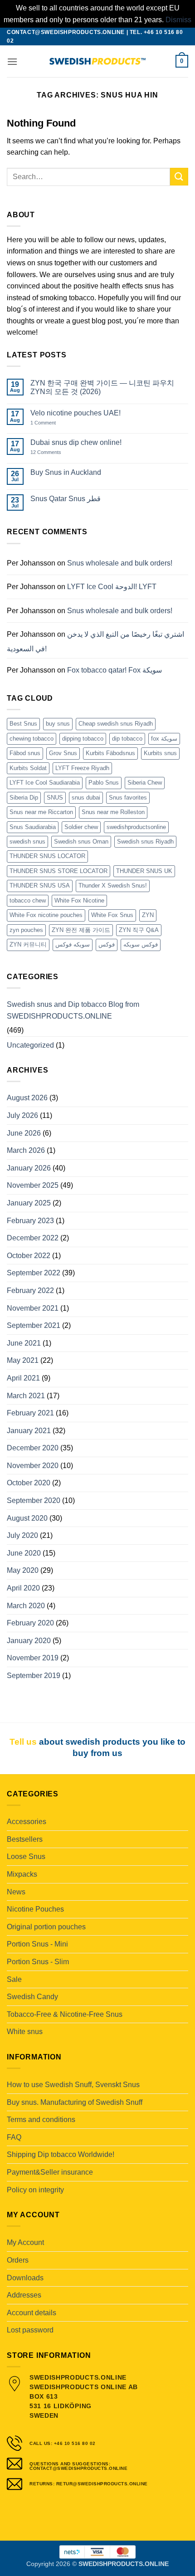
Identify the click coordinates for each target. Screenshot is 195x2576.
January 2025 (29, 1203)
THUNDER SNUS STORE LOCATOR (58, 871)
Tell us (23, 1742)
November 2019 (33, 1658)
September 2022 (34, 1273)
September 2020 (34, 1500)
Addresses (24, 2295)
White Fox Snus (112, 915)
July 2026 (22, 1115)
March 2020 (26, 1606)
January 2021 (29, 1431)
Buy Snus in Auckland (66, 472)
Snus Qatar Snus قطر (66, 499)
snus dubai (86, 798)
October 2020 (29, 1483)
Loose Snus (26, 1856)
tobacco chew (28, 900)
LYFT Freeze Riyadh (82, 768)
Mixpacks (22, 1874)
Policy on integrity (35, 2190)
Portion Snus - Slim (38, 1962)
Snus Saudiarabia (33, 827)
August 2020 (27, 1518)
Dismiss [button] (178, 20)
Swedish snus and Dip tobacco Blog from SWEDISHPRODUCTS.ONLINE (73, 1010)
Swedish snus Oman (81, 842)
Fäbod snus (25, 753)
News (16, 1892)
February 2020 (30, 1623)
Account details (32, 2313)
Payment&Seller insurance (50, 2172)
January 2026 (29, 1168)
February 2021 (30, 1413)
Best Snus (23, 724)
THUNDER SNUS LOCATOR (47, 856)
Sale (14, 1979)
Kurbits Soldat (28, 768)
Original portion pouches (46, 1927)
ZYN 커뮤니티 (28, 944)
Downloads (25, 2278)
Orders (18, 2260)
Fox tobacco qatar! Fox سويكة (115, 670)
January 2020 (29, 1641)
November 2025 (33, 1185)
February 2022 (30, 1290)
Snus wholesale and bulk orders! (120, 563)
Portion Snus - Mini (37, 1944)
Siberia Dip (24, 798)
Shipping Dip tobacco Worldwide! (61, 2154)
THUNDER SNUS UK (144, 871)
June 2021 (24, 1343)
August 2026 (27, 1098)
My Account (25, 2242)
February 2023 (30, 1221)
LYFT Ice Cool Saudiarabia (45, 783)
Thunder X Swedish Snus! (113, 885)
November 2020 (33, 1466)
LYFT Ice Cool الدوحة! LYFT (112, 587)
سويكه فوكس (73, 944)
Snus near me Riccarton (41, 812)
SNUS (55, 798)
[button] (12, 61)
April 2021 (23, 1378)
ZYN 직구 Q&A (139, 930)
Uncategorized (30, 1045)
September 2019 (34, 1676)
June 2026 (24, 1133)
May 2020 (23, 1570)
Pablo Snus (104, 783)
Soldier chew (81, 827)
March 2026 (26, 1150)
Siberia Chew (145, 783)
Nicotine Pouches (35, 1909)
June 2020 (24, 1553)
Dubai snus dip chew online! (76, 442)
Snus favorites (128, 798)
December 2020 (33, 1448)
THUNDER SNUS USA (40, 885)
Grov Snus (63, 753)
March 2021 (26, 1396)
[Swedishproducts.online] (97, 61)
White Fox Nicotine (79, 900)
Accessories (27, 1822)
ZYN (148, 915)
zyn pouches (26, 930)
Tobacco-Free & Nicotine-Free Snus (65, 2014)
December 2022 (33, 1238)
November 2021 (33, 1308)
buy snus (58, 724)
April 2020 (23, 1588)
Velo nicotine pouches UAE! (76, 413)
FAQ (14, 2137)
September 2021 (34, 1325)
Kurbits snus (160, 753)
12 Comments (53, 452)
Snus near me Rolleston (113, 812)
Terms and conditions (41, 2120)
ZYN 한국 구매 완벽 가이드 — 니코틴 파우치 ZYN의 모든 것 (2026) (102, 387)
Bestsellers (25, 1839)
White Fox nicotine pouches (46, 915)
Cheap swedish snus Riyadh (116, 724)
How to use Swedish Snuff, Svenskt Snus (73, 2085)
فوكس (107, 944)
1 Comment (52, 423)
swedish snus (27, 842)
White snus (25, 2032)
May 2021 (23, 1360)
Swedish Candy (32, 1997)
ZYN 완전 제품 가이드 (81, 930)
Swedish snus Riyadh (145, 842)
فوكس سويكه (141, 944)
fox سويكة (164, 739)
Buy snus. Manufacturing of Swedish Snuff (75, 2102)
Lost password (30, 2330)
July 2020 (22, 1535)
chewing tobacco (32, 739)
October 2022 (29, 1256)
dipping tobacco (83, 739)
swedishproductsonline (136, 827)
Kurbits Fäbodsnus (110, 753)
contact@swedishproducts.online (66, 32)
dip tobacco (127, 739)
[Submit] (179, 177)
